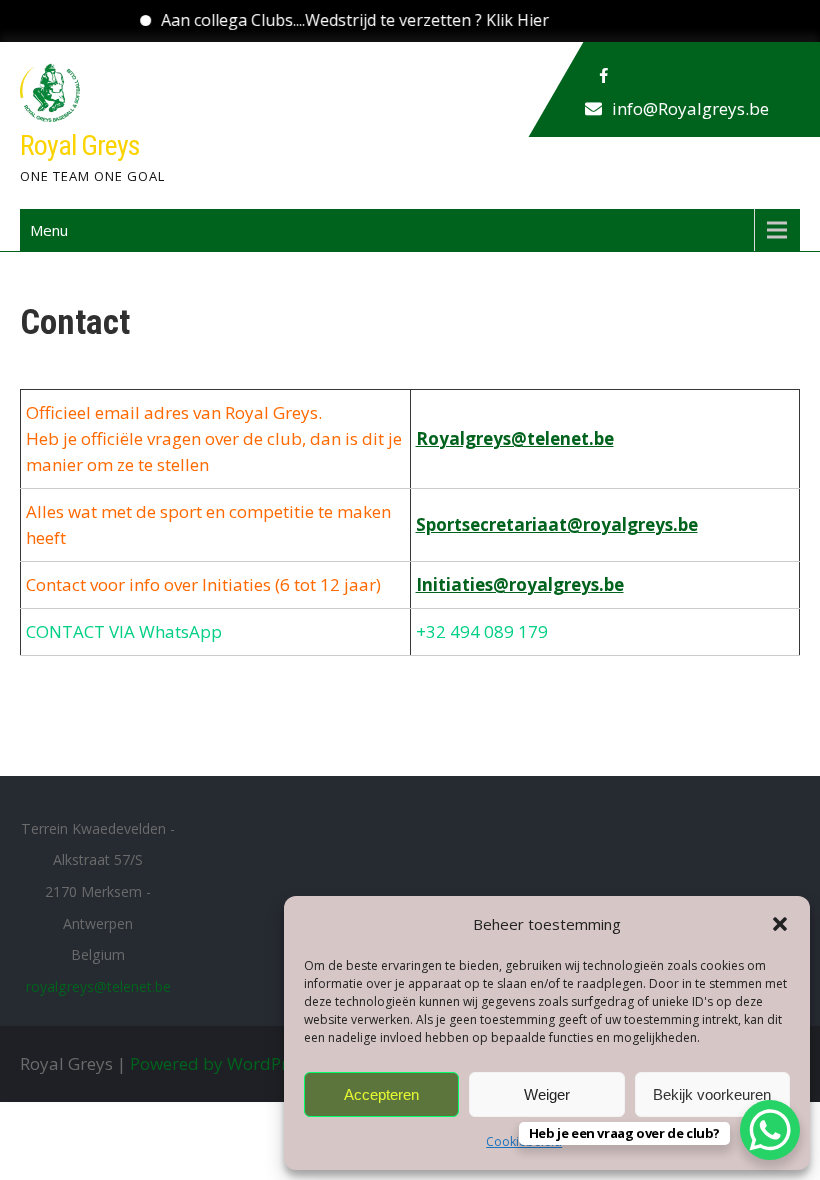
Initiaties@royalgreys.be (520, 584)
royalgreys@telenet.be (98, 986)
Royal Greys (80, 145)
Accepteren (381, 1094)
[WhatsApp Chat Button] (770, 1130)
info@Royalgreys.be (690, 108)
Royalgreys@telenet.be (515, 438)
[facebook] (604, 76)
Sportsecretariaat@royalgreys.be (557, 524)
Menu (49, 230)
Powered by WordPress (221, 1063)
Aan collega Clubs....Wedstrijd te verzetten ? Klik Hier (335, 20)
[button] (780, 924)
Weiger (547, 1094)
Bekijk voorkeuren (712, 1094)
